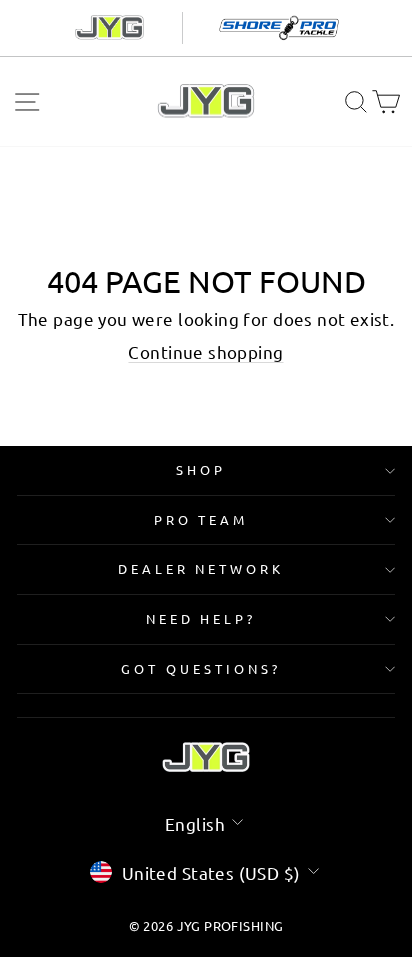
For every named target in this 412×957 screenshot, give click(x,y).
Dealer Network (201, 568)
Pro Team (201, 519)
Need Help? (201, 618)
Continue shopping (205, 351)
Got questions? (201, 668)
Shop (201, 469)
